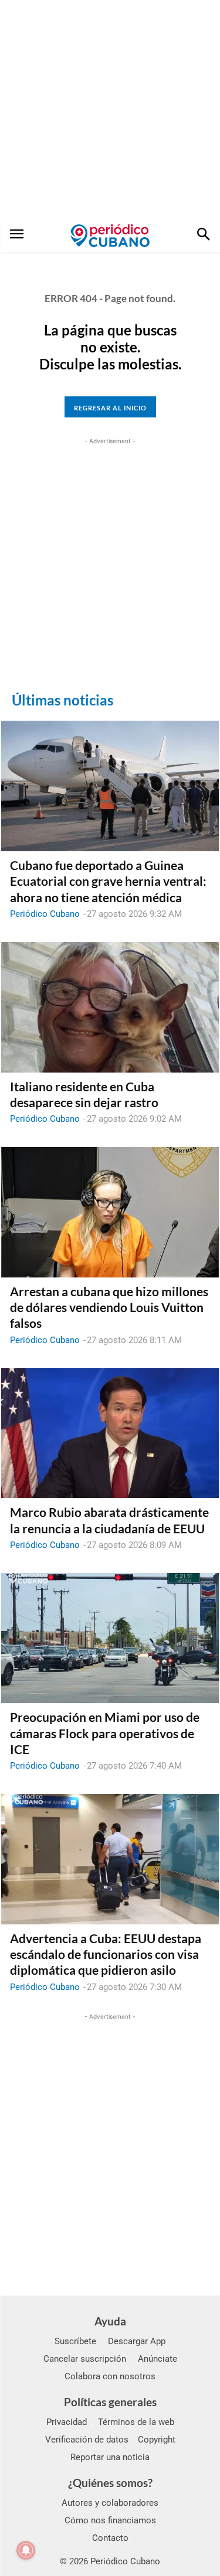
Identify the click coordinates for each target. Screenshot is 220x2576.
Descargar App (137, 2341)
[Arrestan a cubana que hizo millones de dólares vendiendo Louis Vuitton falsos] (110, 1212)
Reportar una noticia (110, 2457)
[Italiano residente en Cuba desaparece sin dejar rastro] (110, 1007)
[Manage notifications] (26, 2550)
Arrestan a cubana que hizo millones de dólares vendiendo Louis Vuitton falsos (109, 1307)
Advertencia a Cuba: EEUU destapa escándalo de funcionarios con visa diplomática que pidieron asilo (106, 1954)
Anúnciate (158, 2359)
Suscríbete (75, 2341)
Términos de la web (136, 2422)
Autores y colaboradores (110, 2503)
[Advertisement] (110, 110)
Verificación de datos (87, 2440)
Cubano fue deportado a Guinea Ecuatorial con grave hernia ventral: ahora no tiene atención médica (108, 881)
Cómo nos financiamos (110, 2520)
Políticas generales (110, 2402)
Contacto (110, 2538)
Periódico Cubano (45, 914)
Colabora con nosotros (110, 2376)
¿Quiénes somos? (110, 2483)
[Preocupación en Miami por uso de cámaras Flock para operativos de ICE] (110, 1638)
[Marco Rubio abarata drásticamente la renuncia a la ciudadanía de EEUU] (110, 1433)
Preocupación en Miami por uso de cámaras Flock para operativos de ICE (105, 1733)
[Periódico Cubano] (110, 235)
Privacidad (67, 2422)
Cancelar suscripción (85, 2359)
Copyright (157, 2440)
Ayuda (110, 2321)
